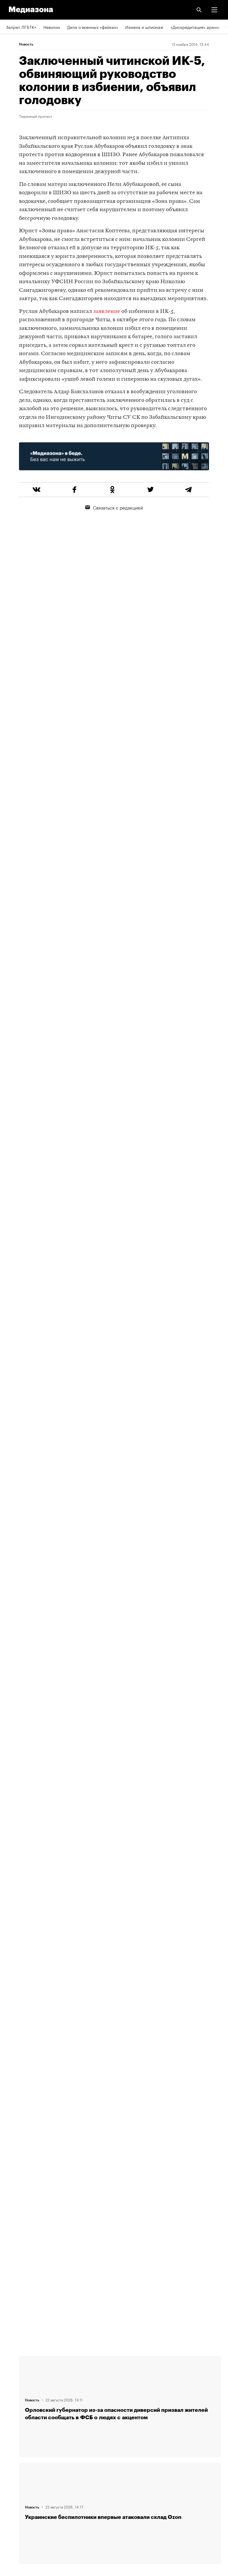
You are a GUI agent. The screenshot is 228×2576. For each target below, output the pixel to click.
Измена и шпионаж (144, 27)
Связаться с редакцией (118, 507)
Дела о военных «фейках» (93, 27)
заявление (107, 312)
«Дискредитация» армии (195, 27)
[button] (214, 10)
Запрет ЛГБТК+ (21, 27)
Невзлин (52, 27)
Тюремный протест (36, 116)
